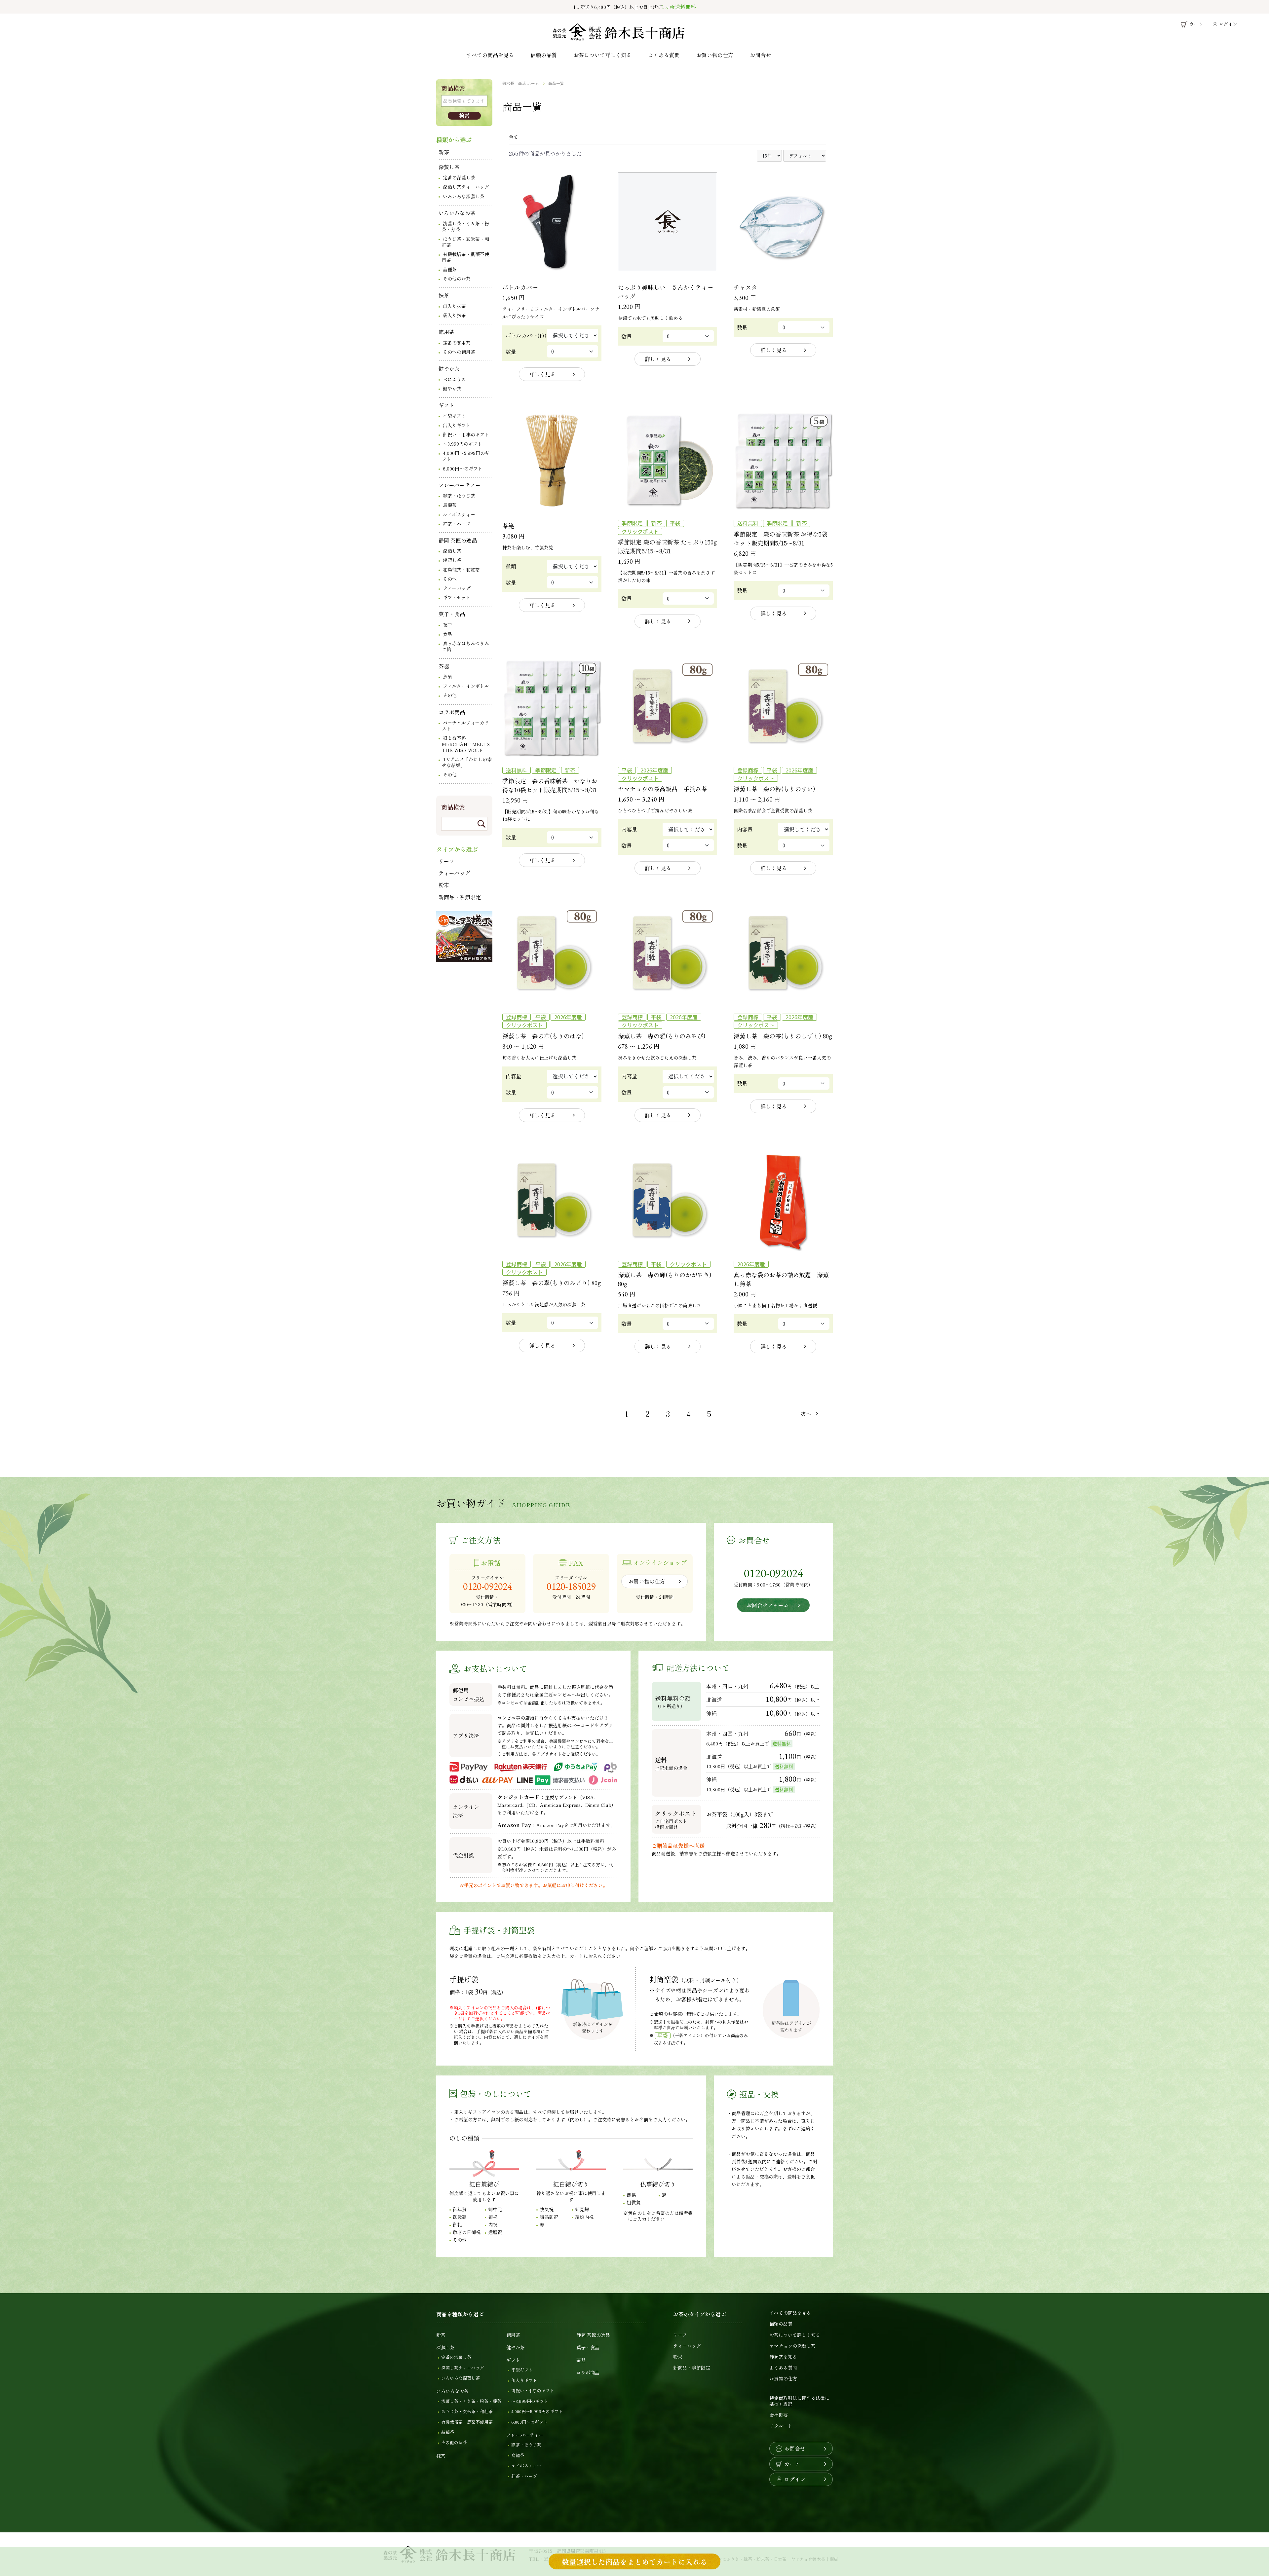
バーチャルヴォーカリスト (465, 726)
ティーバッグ (457, 588)
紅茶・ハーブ (457, 524)
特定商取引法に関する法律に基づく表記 (799, 2401)
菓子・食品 (452, 614)
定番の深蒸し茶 (459, 177)
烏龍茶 (450, 505)
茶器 (444, 666)
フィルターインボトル (466, 686)
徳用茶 (446, 332)
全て (514, 137)
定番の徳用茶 (457, 343)
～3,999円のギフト (462, 444)
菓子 (447, 625)
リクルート (781, 2426)
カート (792, 2464)
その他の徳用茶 (459, 352)
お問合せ (760, 55)
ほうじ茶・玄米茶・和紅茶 (465, 242)
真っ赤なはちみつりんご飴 (465, 646)
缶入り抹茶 (454, 306)
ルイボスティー (459, 514)
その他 (450, 579)
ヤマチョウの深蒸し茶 (792, 2346)
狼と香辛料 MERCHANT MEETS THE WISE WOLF (466, 744)
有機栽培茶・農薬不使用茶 (465, 257)
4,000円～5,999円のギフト (466, 456)
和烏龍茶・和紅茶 (461, 570)
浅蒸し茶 (452, 560)
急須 (447, 677)
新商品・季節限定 (460, 897)
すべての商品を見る (490, 55)
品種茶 (450, 269)
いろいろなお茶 (457, 213)
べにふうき (454, 379)
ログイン (795, 2479)
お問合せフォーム (768, 1605)
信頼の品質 (544, 55)
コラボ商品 (452, 712)
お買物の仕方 (783, 2378)
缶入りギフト (457, 425)
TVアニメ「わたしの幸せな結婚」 (467, 762)
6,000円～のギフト (463, 468)
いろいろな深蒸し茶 (464, 196)
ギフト (446, 405)
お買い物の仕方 (715, 55)
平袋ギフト (454, 416)
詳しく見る (542, 374)
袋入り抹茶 (454, 315)
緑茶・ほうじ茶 (459, 496)
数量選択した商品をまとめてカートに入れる (634, 2561)
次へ (806, 1413)
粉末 (444, 885)
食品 (447, 634)
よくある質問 (664, 55)
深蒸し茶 (449, 167)
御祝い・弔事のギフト (466, 434)
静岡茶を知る (783, 2357)
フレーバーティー (460, 485)
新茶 (444, 152)
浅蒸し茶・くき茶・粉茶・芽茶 (465, 226)
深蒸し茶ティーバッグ (466, 187)
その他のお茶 (457, 279)
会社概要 (779, 2415)
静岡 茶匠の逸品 (458, 540)
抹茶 (444, 295)
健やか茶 (449, 368)
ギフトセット (457, 597)
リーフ (446, 861)
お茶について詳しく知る (602, 55)
